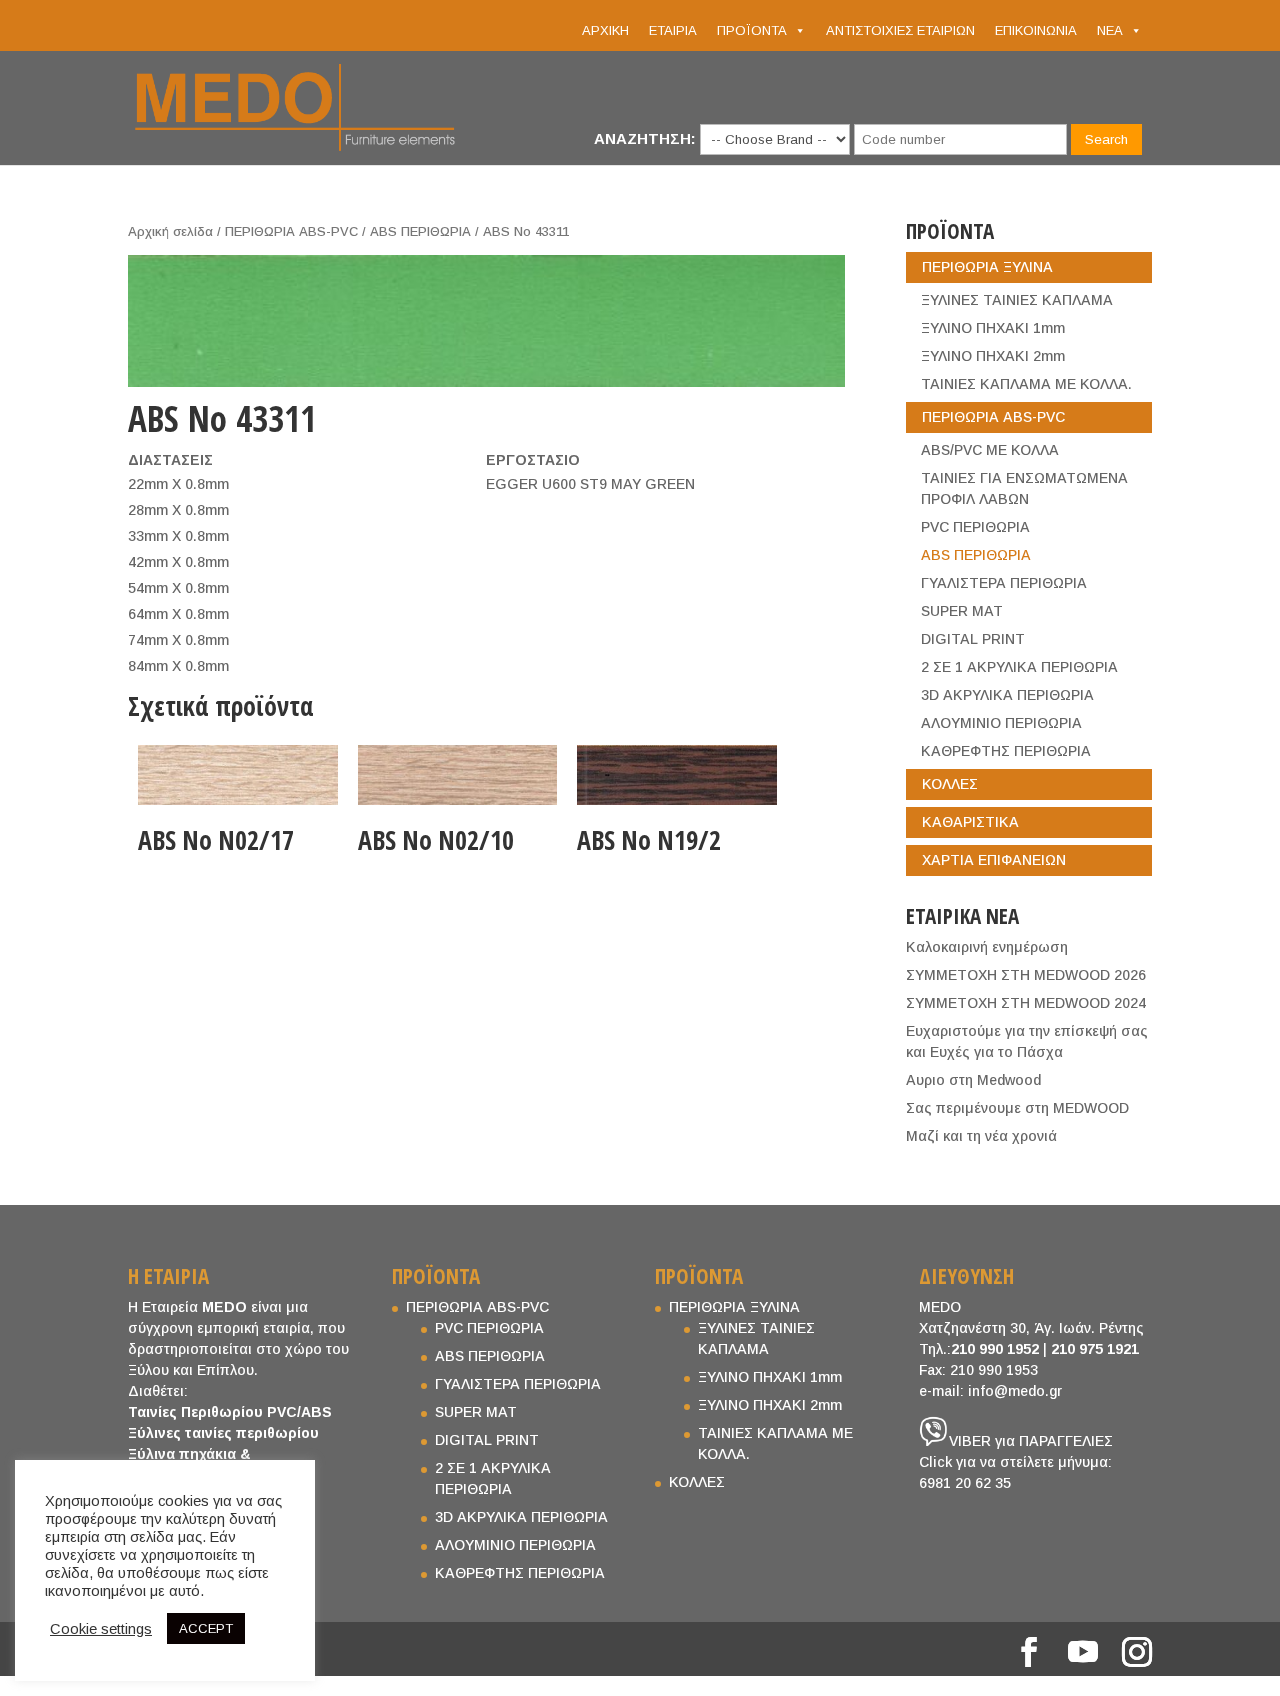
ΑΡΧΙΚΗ (605, 30)
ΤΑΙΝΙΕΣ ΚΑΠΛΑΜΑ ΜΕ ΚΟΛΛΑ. (1026, 384)
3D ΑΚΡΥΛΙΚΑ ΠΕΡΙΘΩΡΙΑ (1007, 695)
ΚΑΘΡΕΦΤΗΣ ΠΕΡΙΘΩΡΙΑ (1006, 751)
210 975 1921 (1095, 1349)
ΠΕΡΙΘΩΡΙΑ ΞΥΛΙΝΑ (987, 267)
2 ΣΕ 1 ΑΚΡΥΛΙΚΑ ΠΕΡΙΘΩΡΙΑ (1019, 667)
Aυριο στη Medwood (973, 1080)
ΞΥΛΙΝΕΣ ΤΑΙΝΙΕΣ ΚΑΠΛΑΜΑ (1017, 300)
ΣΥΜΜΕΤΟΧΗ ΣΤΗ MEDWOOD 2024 (1026, 1003)
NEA (1110, 30)
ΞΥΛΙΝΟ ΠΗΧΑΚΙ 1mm (993, 328)
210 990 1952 (995, 1349)
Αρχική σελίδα (170, 231)
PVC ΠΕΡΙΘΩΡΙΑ (975, 527)
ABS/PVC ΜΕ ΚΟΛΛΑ (990, 450)
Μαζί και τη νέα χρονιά (981, 1136)
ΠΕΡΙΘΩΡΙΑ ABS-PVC (291, 231)
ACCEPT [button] (206, 1628)
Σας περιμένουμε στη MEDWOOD (1017, 1108)
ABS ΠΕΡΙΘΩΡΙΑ (420, 231)
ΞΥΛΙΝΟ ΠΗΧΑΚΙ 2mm (993, 356)
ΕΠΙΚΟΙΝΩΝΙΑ (1036, 30)
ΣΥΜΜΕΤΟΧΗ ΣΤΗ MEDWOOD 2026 (1026, 975)
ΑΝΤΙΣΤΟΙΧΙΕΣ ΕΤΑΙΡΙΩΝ (900, 30)
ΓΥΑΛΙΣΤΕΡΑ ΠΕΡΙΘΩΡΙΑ (1004, 583)
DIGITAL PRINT (973, 639)
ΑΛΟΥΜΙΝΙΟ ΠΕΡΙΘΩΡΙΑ (1001, 723)
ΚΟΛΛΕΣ (950, 784)
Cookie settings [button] (101, 1629)
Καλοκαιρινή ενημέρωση (987, 947)
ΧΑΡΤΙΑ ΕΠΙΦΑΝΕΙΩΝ (994, 860)
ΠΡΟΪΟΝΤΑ (752, 30)
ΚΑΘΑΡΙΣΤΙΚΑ (970, 822)
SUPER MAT (962, 611)
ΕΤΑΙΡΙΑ (673, 30)
